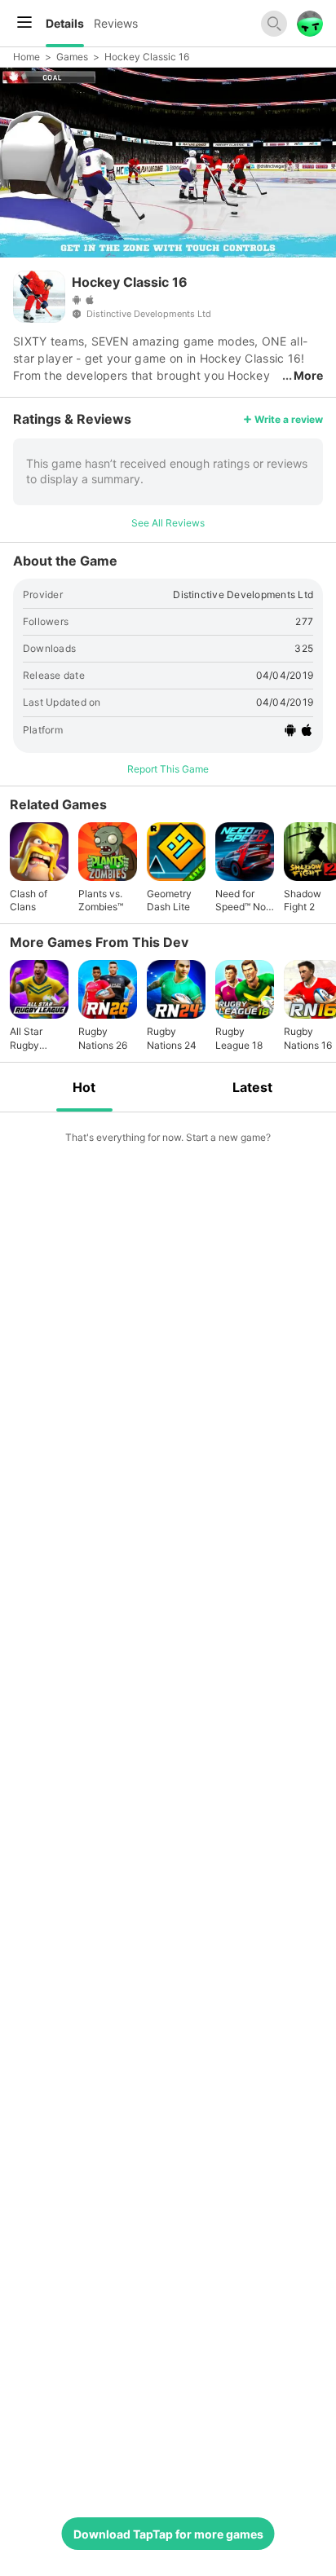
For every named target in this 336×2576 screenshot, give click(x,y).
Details (65, 23)
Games (72, 57)
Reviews (116, 23)
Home (27, 57)
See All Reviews (168, 523)
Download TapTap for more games (168, 2534)
